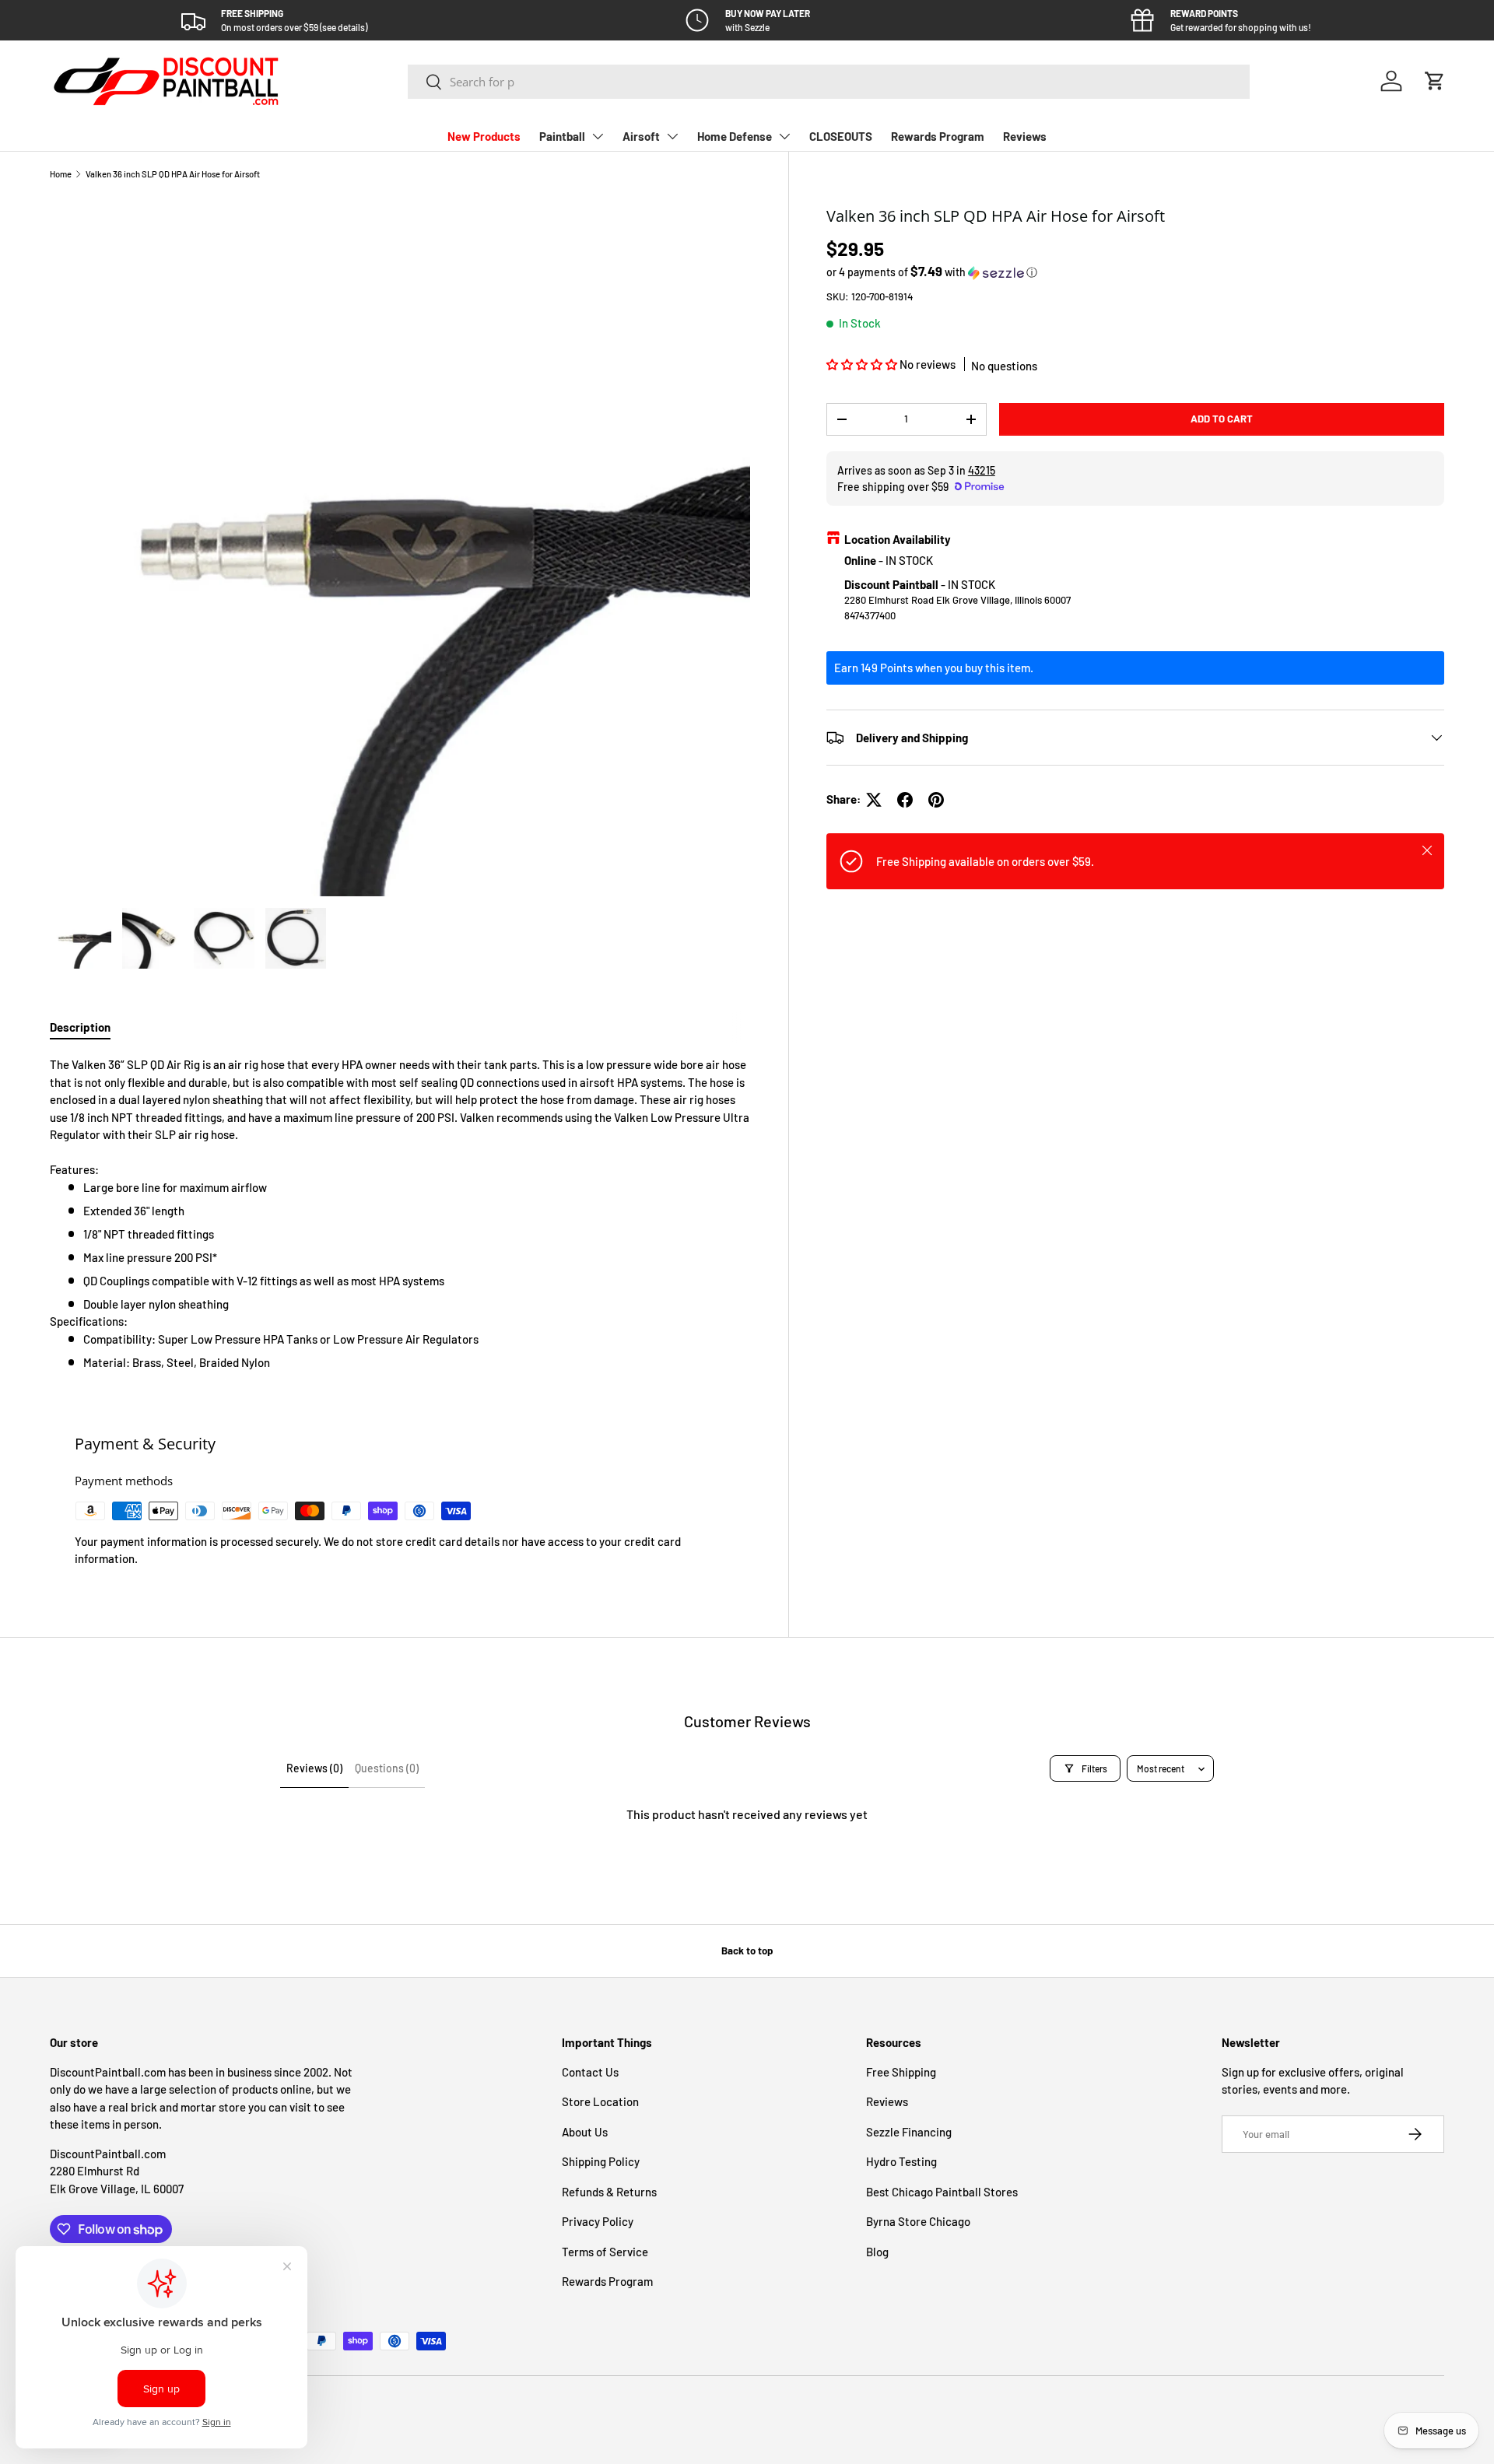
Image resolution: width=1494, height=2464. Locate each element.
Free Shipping (901, 2072)
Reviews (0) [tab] (314, 1768)
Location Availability (898, 539)
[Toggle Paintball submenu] (598, 136)
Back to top (747, 1951)
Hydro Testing (901, 2161)
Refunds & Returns (609, 2192)
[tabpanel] (400, 1213)
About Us (585, 2132)
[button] (1435, 81)
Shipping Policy (601, 2161)
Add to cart (1222, 419)
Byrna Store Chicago (918, 2221)
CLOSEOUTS (841, 136)
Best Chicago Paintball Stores (942, 2192)
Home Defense (735, 136)
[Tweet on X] (874, 800)
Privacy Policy (598, 2221)
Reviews (1025, 136)
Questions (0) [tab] (387, 1768)
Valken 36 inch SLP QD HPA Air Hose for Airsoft (173, 174)
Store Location (600, 2101)
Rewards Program (938, 136)
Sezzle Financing (909, 2132)
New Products (484, 136)
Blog (877, 2252)
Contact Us (590, 2072)
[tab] (80, 1027)
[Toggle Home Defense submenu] (784, 136)
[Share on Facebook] (905, 800)
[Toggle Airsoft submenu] (672, 136)
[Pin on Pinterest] (936, 800)
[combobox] (829, 82)
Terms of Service (605, 2252)
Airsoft (641, 136)
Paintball (562, 136)
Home (61, 174)
